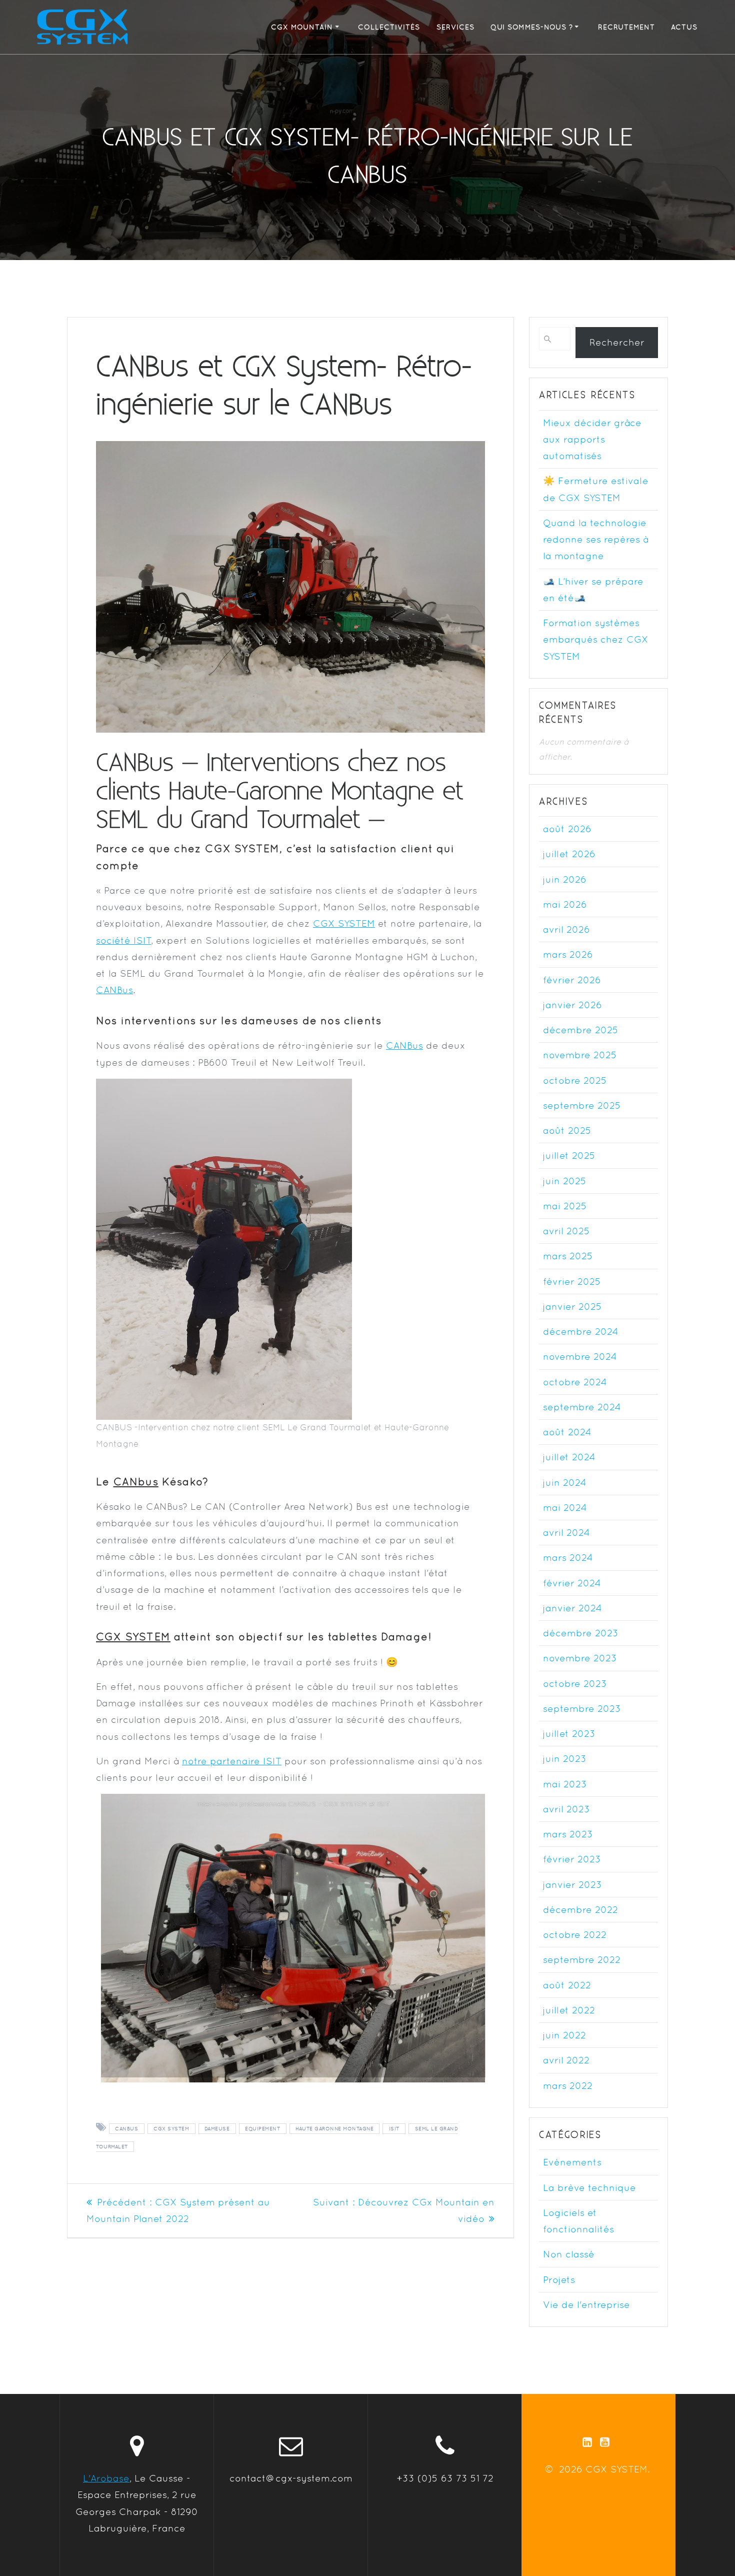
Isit (394, 2129)
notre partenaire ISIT (232, 1761)
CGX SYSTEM (344, 923)
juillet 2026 (569, 854)
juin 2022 (564, 2035)
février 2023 (572, 1859)
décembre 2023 (581, 1633)
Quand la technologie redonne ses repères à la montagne (596, 539)
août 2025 (567, 1130)
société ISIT (123, 940)
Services (455, 27)
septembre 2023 (582, 1708)
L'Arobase (106, 2478)
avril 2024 (566, 1532)
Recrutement (626, 27)
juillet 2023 (569, 1733)
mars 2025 (568, 1256)
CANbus (136, 1482)
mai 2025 (565, 1206)
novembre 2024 (580, 1356)
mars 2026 (568, 954)
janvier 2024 (572, 1608)
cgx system (171, 2129)
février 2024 (572, 1583)
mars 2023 (568, 1834)
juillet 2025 (569, 1155)
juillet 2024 (569, 1457)
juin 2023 (565, 1758)
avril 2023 (566, 1809)
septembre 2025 (582, 1105)
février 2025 (572, 1281)
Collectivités (389, 27)
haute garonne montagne (334, 2129)
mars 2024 (568, 1557)
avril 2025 (566, 1231)
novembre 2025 (580, 1055)
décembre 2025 (581, 1030)
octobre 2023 (575, 1683)
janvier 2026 (572, 1005)
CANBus (114, 990)
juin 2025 (565, 1181)
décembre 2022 (580, 1909)
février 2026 (572, 980)
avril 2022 (566, 2060)
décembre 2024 (581, 1331)
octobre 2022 (575, 1934)
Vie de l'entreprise (586, 2304)
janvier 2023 (572, 1884)
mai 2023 (565, 1784)
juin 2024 (565, 1482)
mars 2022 (568, 2085)
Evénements (572, 2162)
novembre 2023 (580, 1658)
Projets (559, 2279)
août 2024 (567, 1432)
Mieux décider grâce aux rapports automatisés (592, 439)
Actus (684, 27)
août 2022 (567, 1985)
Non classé (569, 2254)
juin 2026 (565, 879)
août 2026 (567, 829)
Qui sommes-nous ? (532, 27)
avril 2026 (566, 929)
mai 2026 (565, 904)
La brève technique (589, 2187)
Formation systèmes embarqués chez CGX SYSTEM (596, 639)
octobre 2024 (575, 1382)
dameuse (217, 2129)
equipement (262, 2129)
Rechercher (617, 342)
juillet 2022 (569, 2010)
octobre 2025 (575, 1080)
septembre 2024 (582, 1407)
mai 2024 (565, 1507)
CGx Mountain (302, 27)
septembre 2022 (582, 1959)
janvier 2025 (572, 1306)
